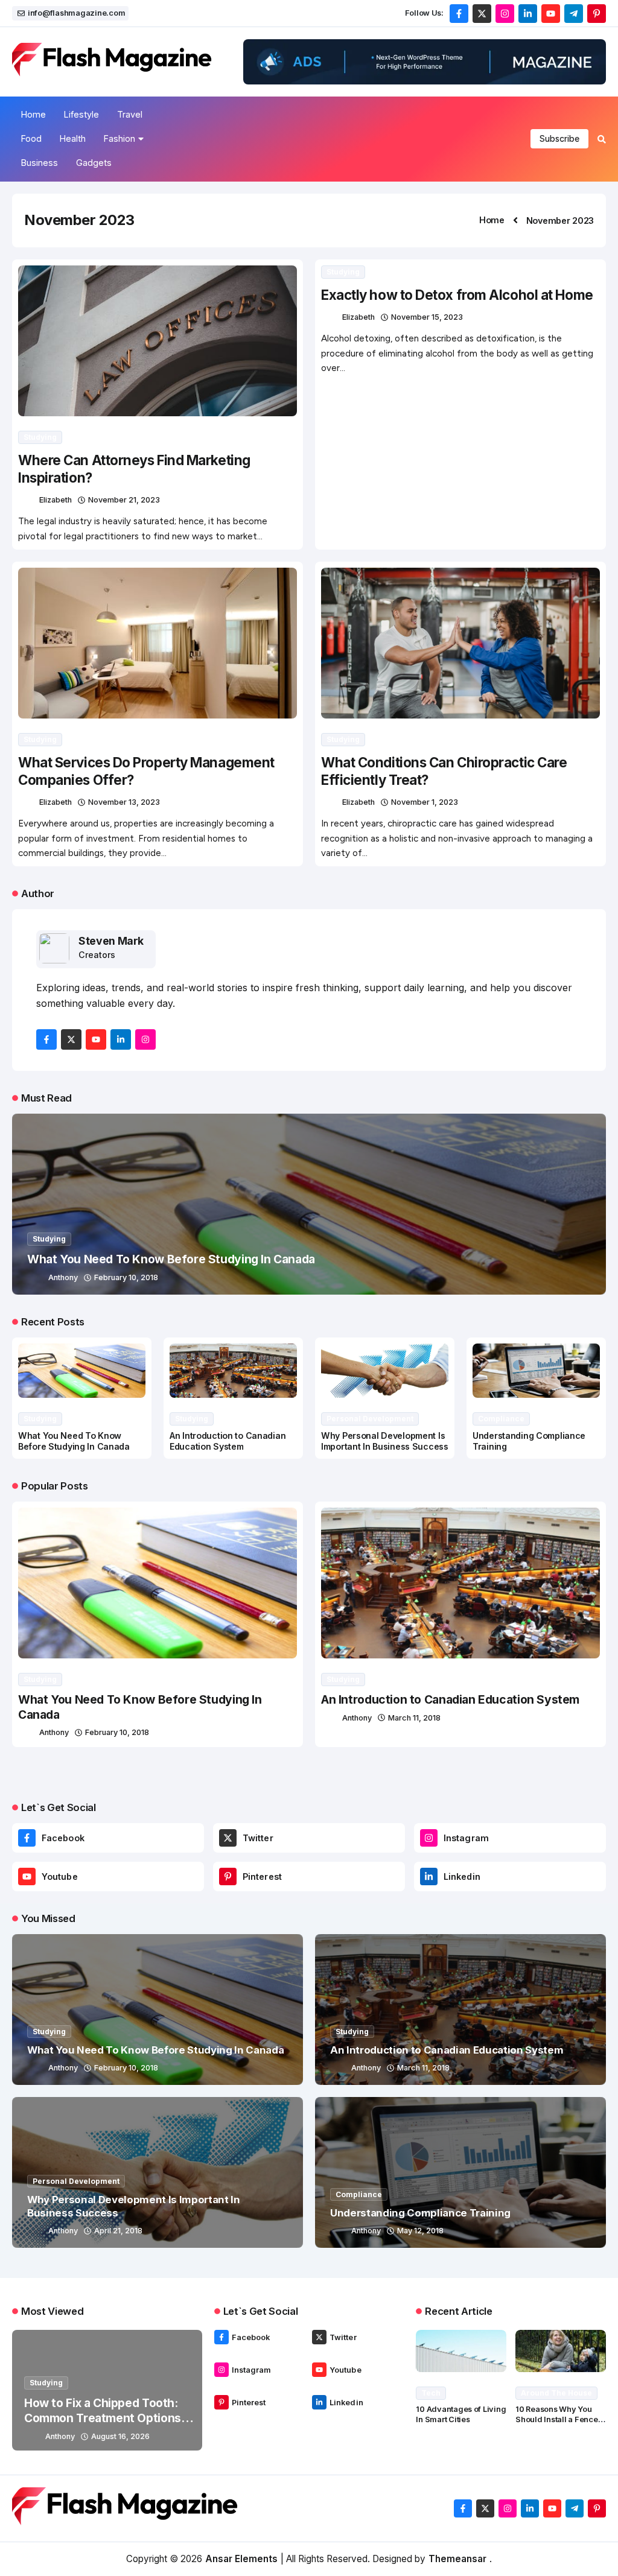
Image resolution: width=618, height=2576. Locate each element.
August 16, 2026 (120, 2436)
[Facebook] (27, 1838)
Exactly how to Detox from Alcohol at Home (457, 295)
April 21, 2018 (118, 2231)
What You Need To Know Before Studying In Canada (171, 1259)
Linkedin (462, 1876)
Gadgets (94, 163)
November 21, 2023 (124, 500)
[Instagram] (429, 1838)
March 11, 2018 (414, 1718)
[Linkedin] (429, 1876)
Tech (431, 2393)
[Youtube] (27, 1876)
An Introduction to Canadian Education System (228, 1441)
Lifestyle (81, 114)
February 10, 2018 (126, 1277)
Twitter (258, 1838)
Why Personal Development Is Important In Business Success (385, 1441)
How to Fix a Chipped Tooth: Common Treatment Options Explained (103, 2418)
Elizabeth (56, 500)
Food (31, 138)
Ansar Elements (241, 2559)
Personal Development (370, 1419)
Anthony (63, 1277)
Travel (130, 114)
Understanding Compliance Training (420, 2213)
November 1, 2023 (425, 802)
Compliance (501, 1419)
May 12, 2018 (420, 2231)
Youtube (60, 1876)
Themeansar (457, 2559)
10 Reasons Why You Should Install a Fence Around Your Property (556, 2419)
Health (73, 138)
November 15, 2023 (427, 317)
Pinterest (262, 1876)
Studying (40, 437)
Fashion (119, 138)
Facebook (63, 1838)
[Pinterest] (228, 1876)
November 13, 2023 (124, 802)
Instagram (466, 1838)
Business (40, 163)
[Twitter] (228, 1838)
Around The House (556, 2393)
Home (33, 114)
